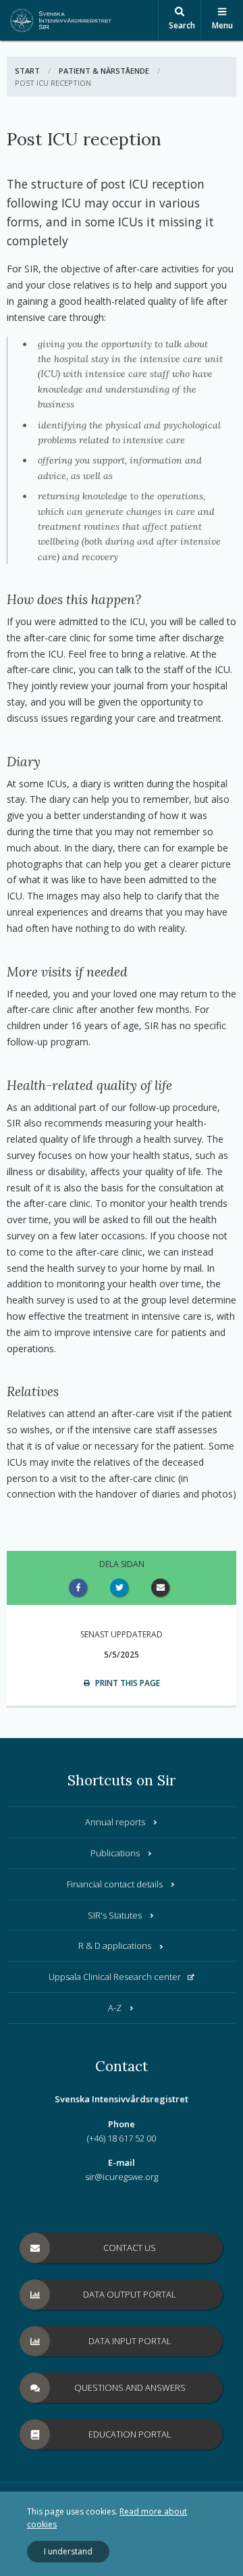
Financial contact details (115, 1884)
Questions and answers (130, 2387)
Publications (115, 1853)
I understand (68, 2551)
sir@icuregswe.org (122, 2177)
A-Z (115, 2008)
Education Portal (130, 2434)
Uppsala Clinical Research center (115, 1977)
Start (27, 71)
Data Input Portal (130, 2341)
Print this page (127, 1683)
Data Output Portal (130, 2294)
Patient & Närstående (104, 71)
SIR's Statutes (115, 1915)
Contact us (130, 2248)
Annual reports (115, 1822)
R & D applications (115, 1946)
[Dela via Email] (163, 1588)
